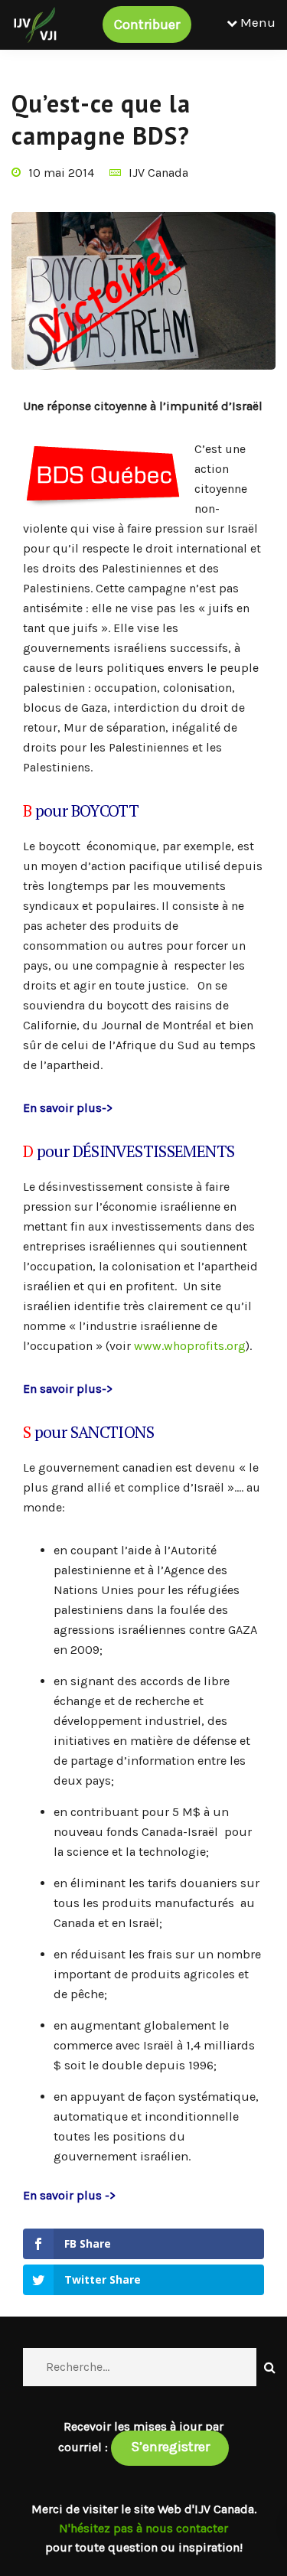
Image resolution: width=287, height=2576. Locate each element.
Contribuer (147, 24)
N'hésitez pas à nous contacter (143, 2528)
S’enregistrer (170, 2447)
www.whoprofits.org (190, 1346)
